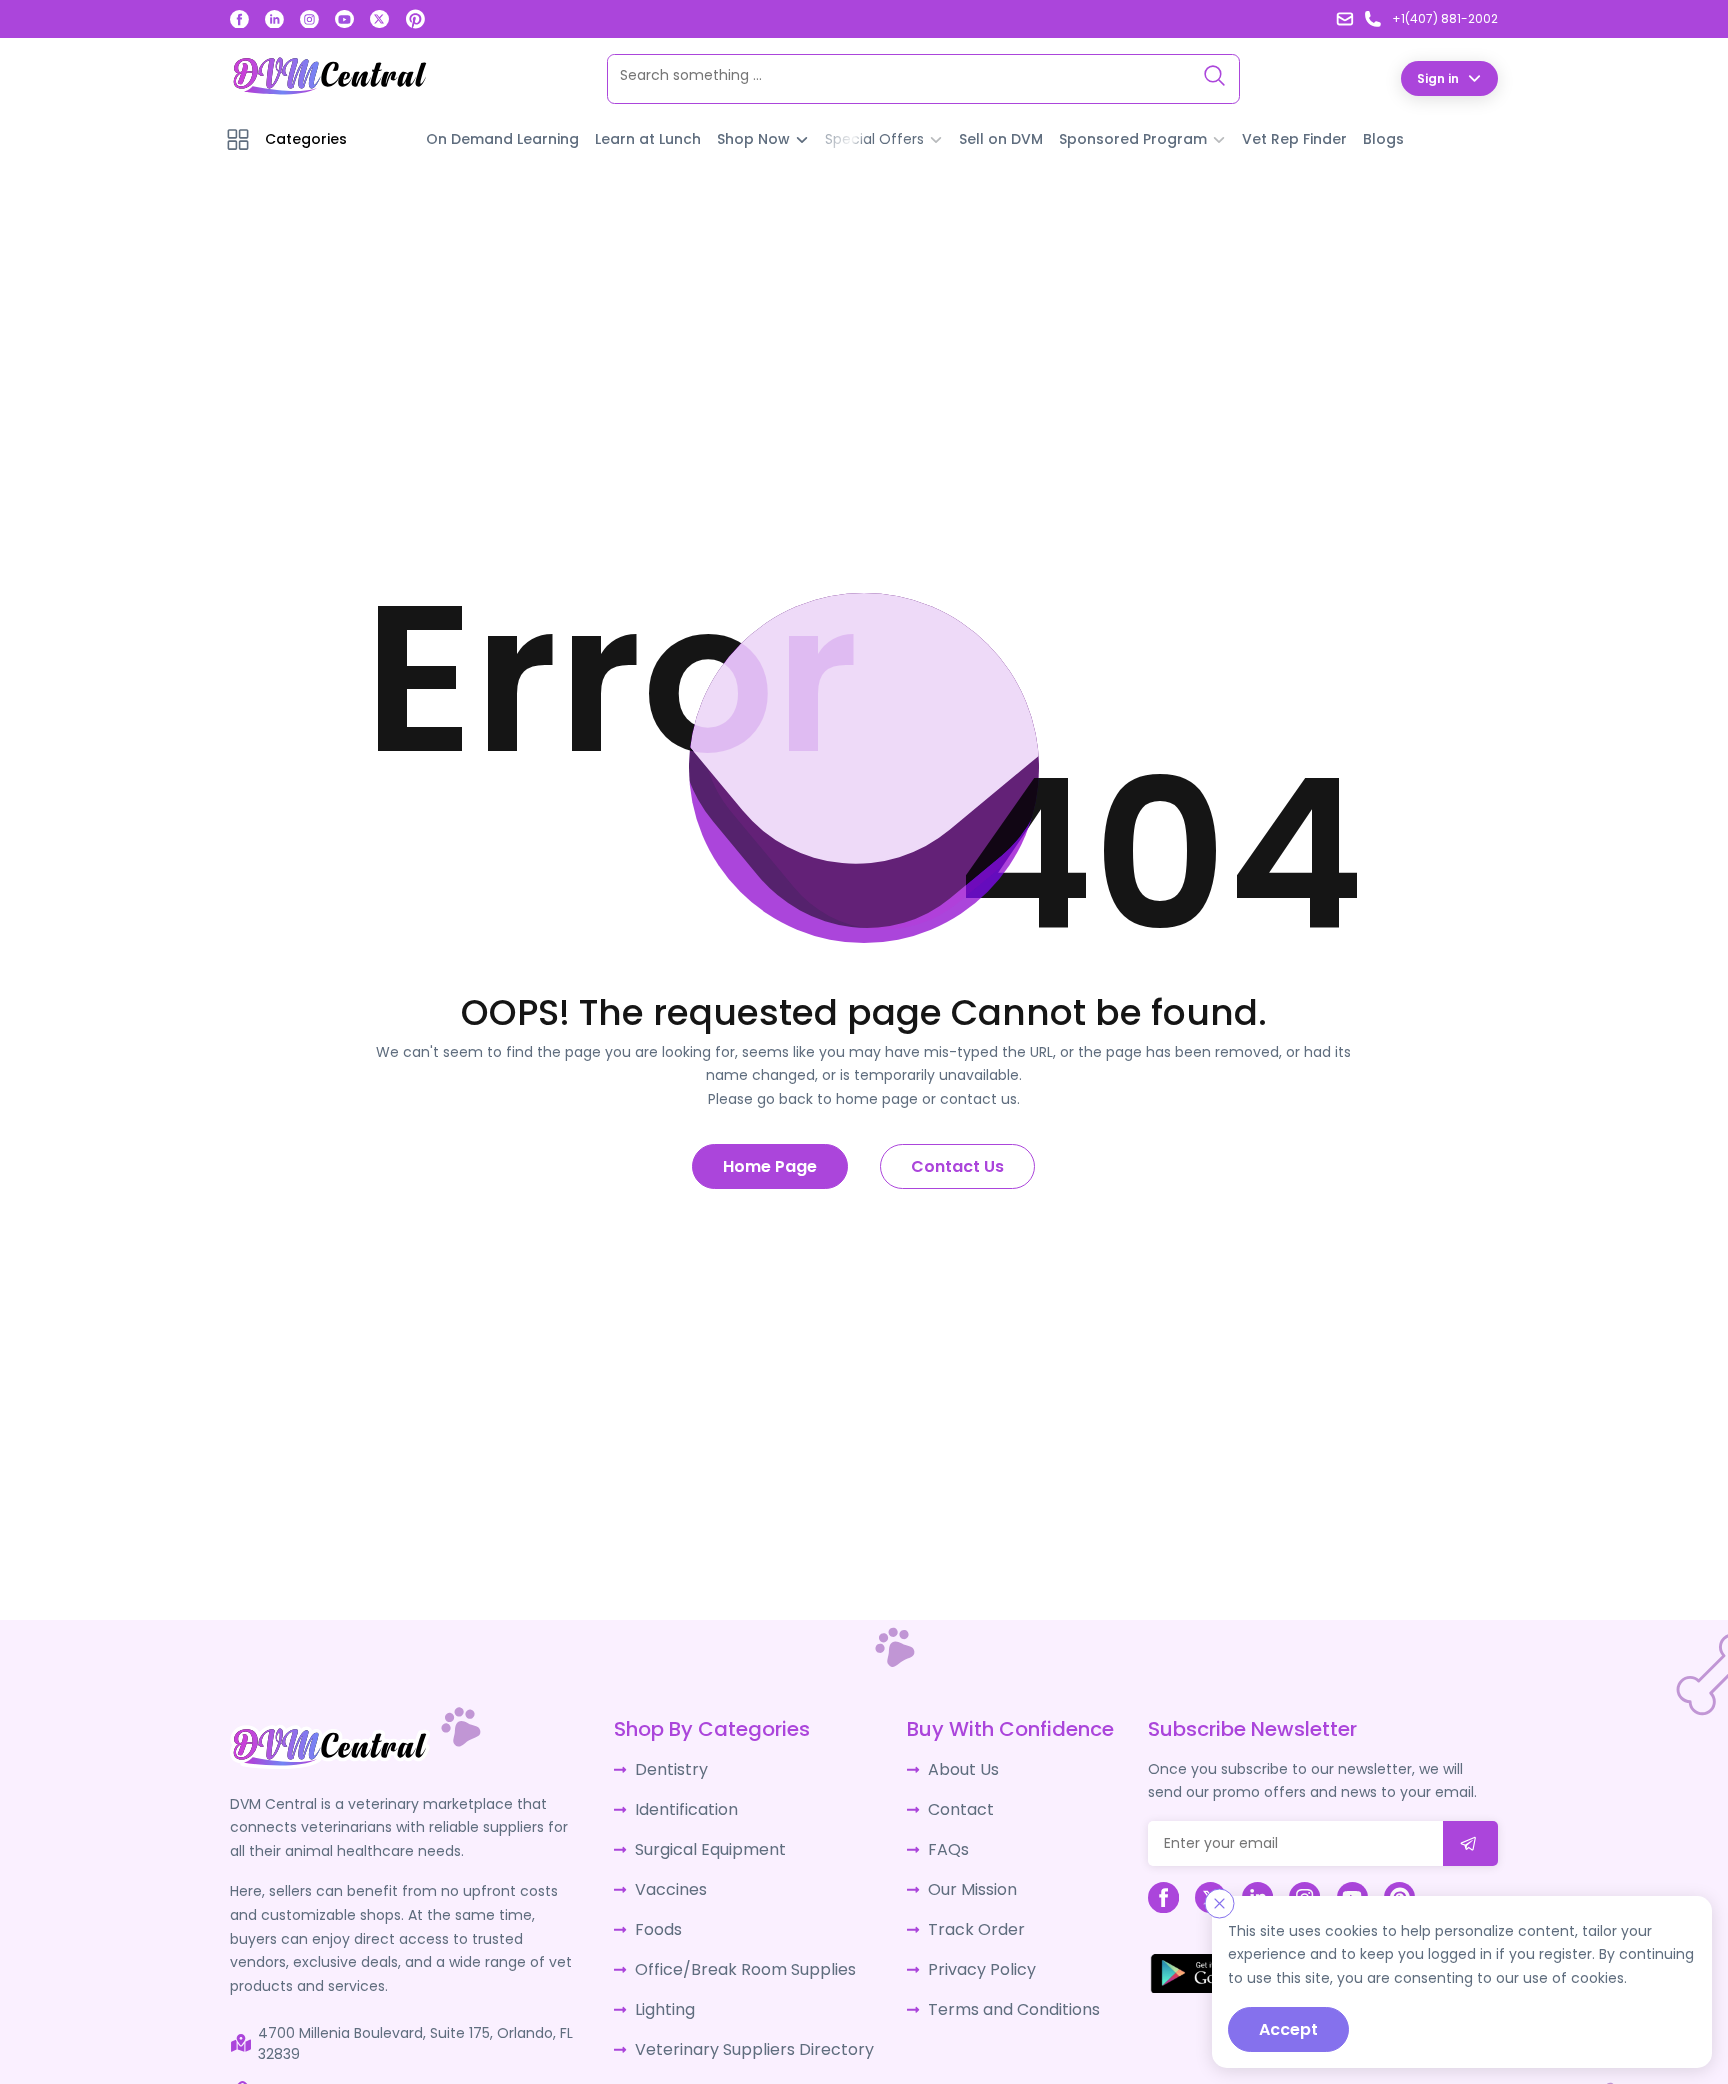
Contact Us (957, 1165)
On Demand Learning (502, 138)
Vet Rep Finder (1294, 138)
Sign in (1438, 77)
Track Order (958, 1915)
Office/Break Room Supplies (744, 1952)
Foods (666, 1915)
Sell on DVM (1001, 138)
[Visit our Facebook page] (239, 19)
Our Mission (957, 1878)
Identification (692, 1804)
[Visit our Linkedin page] (274, 19)
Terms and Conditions (994, 1989)
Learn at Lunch (648, 138)
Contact (946, 1804)
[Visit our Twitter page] (379, 19)
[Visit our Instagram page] (309, 19)
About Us (948, 1767)
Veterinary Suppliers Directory (749, 2026)
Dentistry (677, 1767)
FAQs (934, 1841)
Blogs (1383, 138)
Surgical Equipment (713, 1841)
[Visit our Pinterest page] (416, 19)
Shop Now (753, 138)
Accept (1288, 2029)
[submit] (1470, 1842)
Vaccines (678, 1878)
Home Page (770, 1165)
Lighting (673, 1989)
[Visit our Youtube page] (344, 19)
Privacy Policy (964, 1952)
